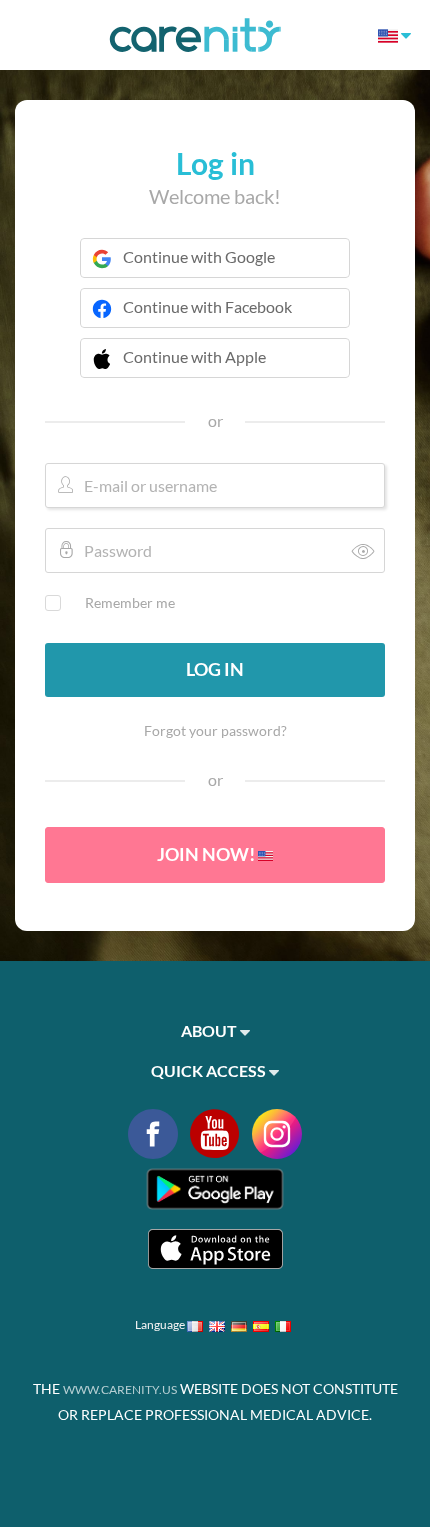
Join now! (207, 854)
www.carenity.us (120, 1389)
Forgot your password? (215, 730)
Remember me (130, 602)
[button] (215, 370)
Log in (215, 669)
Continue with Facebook (207, 306)
